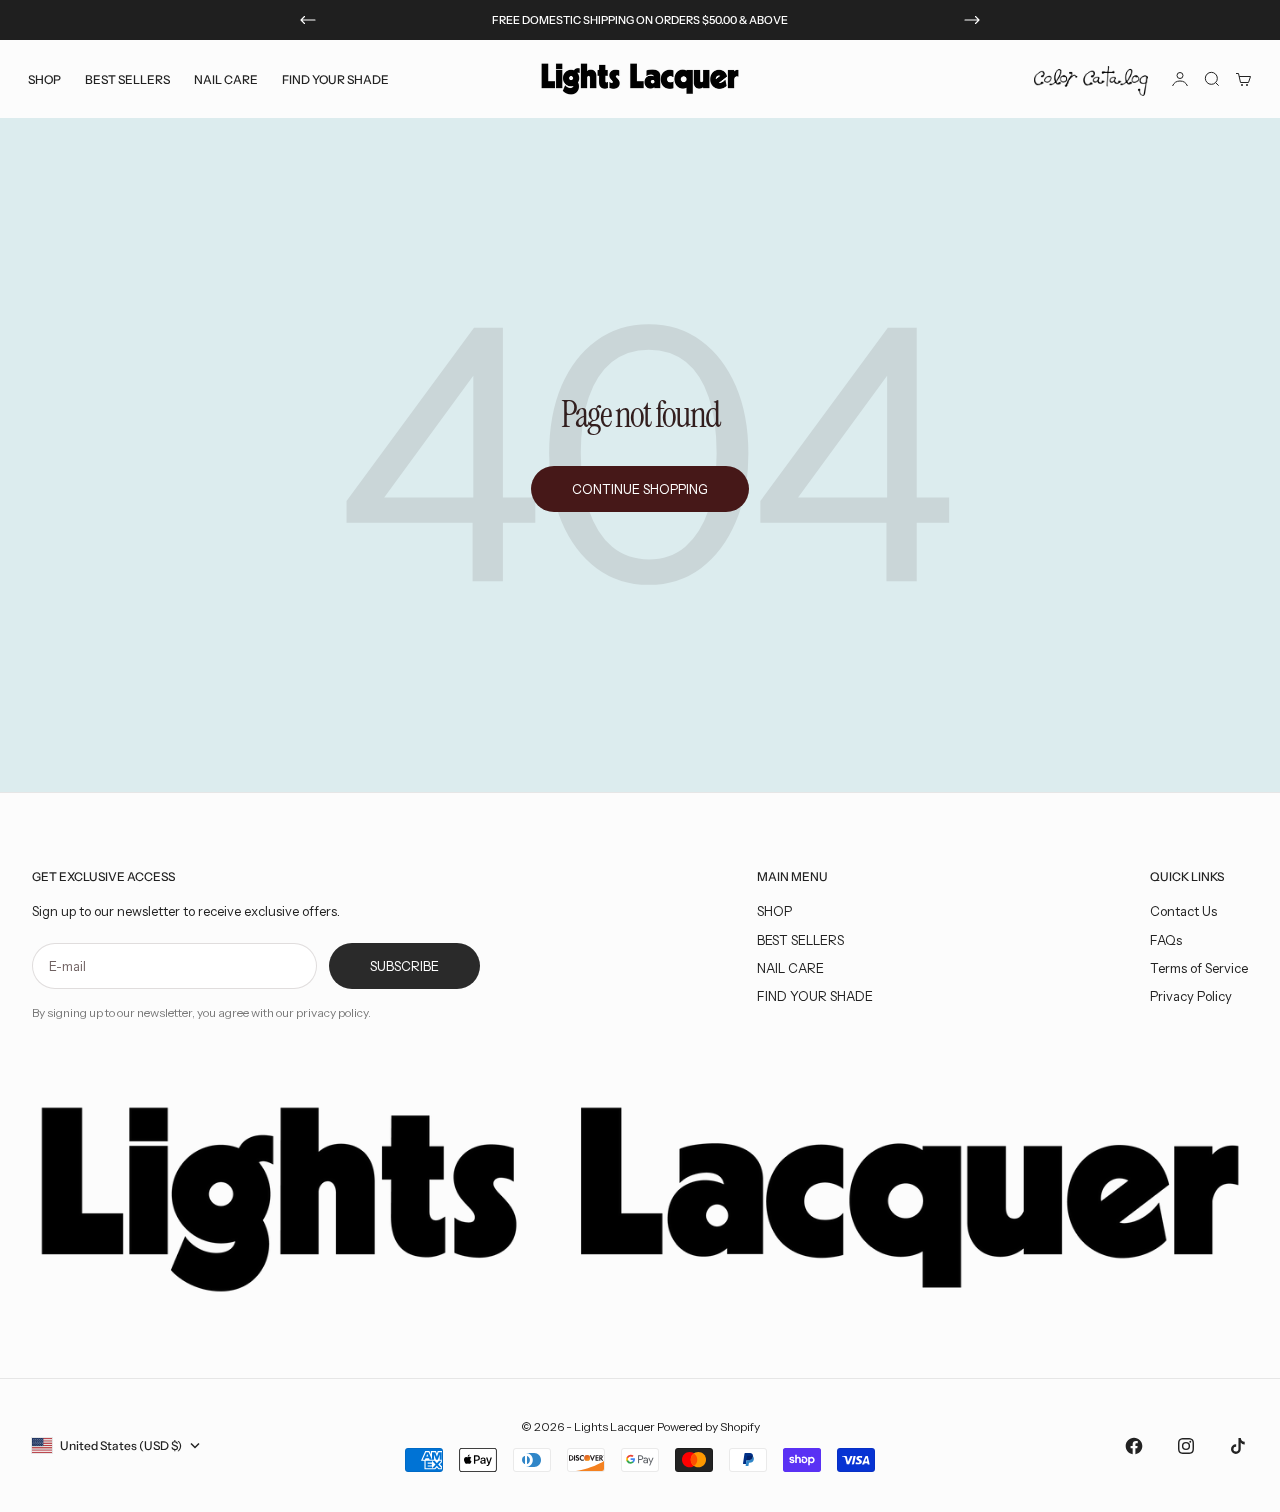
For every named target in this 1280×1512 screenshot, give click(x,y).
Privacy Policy (1191, 996)
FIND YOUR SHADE (815, 996)
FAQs (1166, 940)
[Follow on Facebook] (1134, 1446)
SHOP (774, 911)
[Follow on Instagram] (1186, 1446)
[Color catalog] (1091, 79)
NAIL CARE (790, 968)
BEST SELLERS (127, 78)
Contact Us (1183, 911)
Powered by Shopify (708, 1426)
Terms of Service (1199, 968)
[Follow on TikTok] (1238, 1446)
